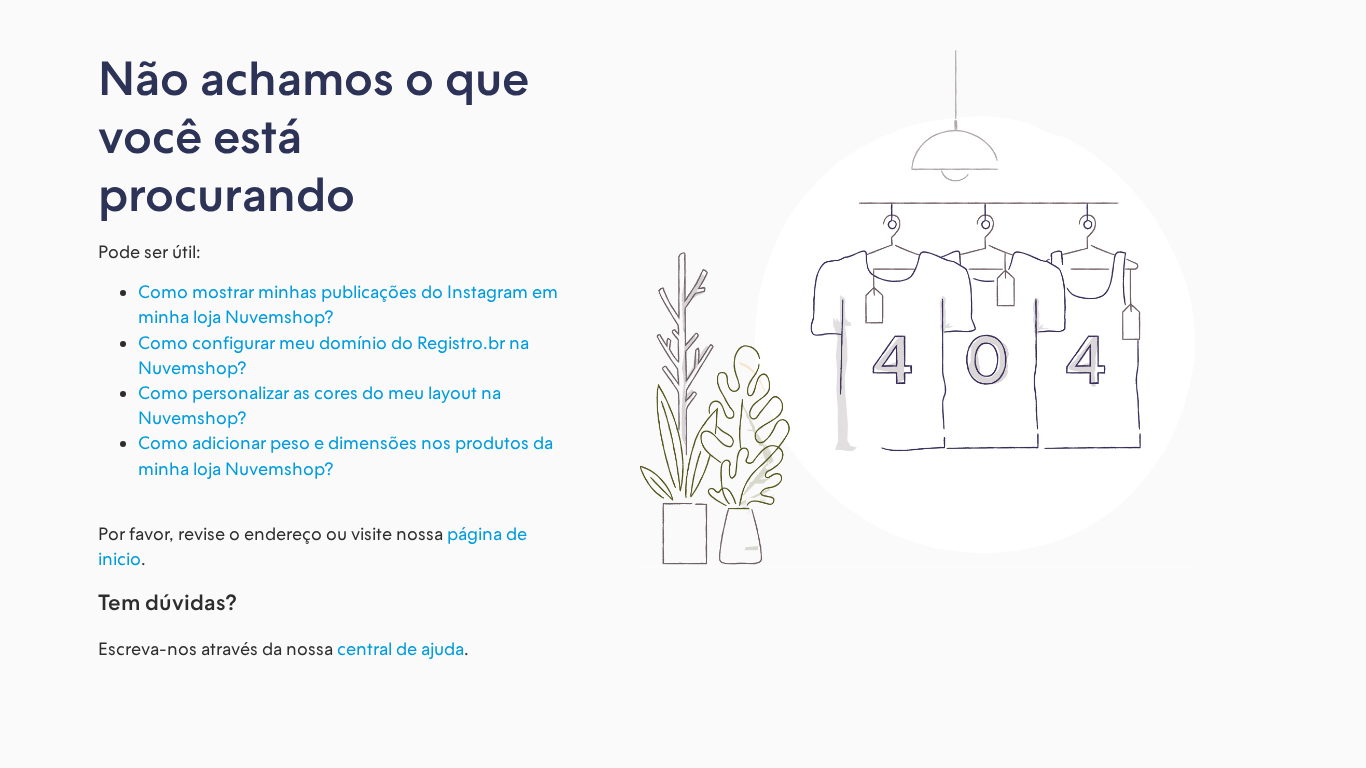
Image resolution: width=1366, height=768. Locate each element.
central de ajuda (400, 648)
